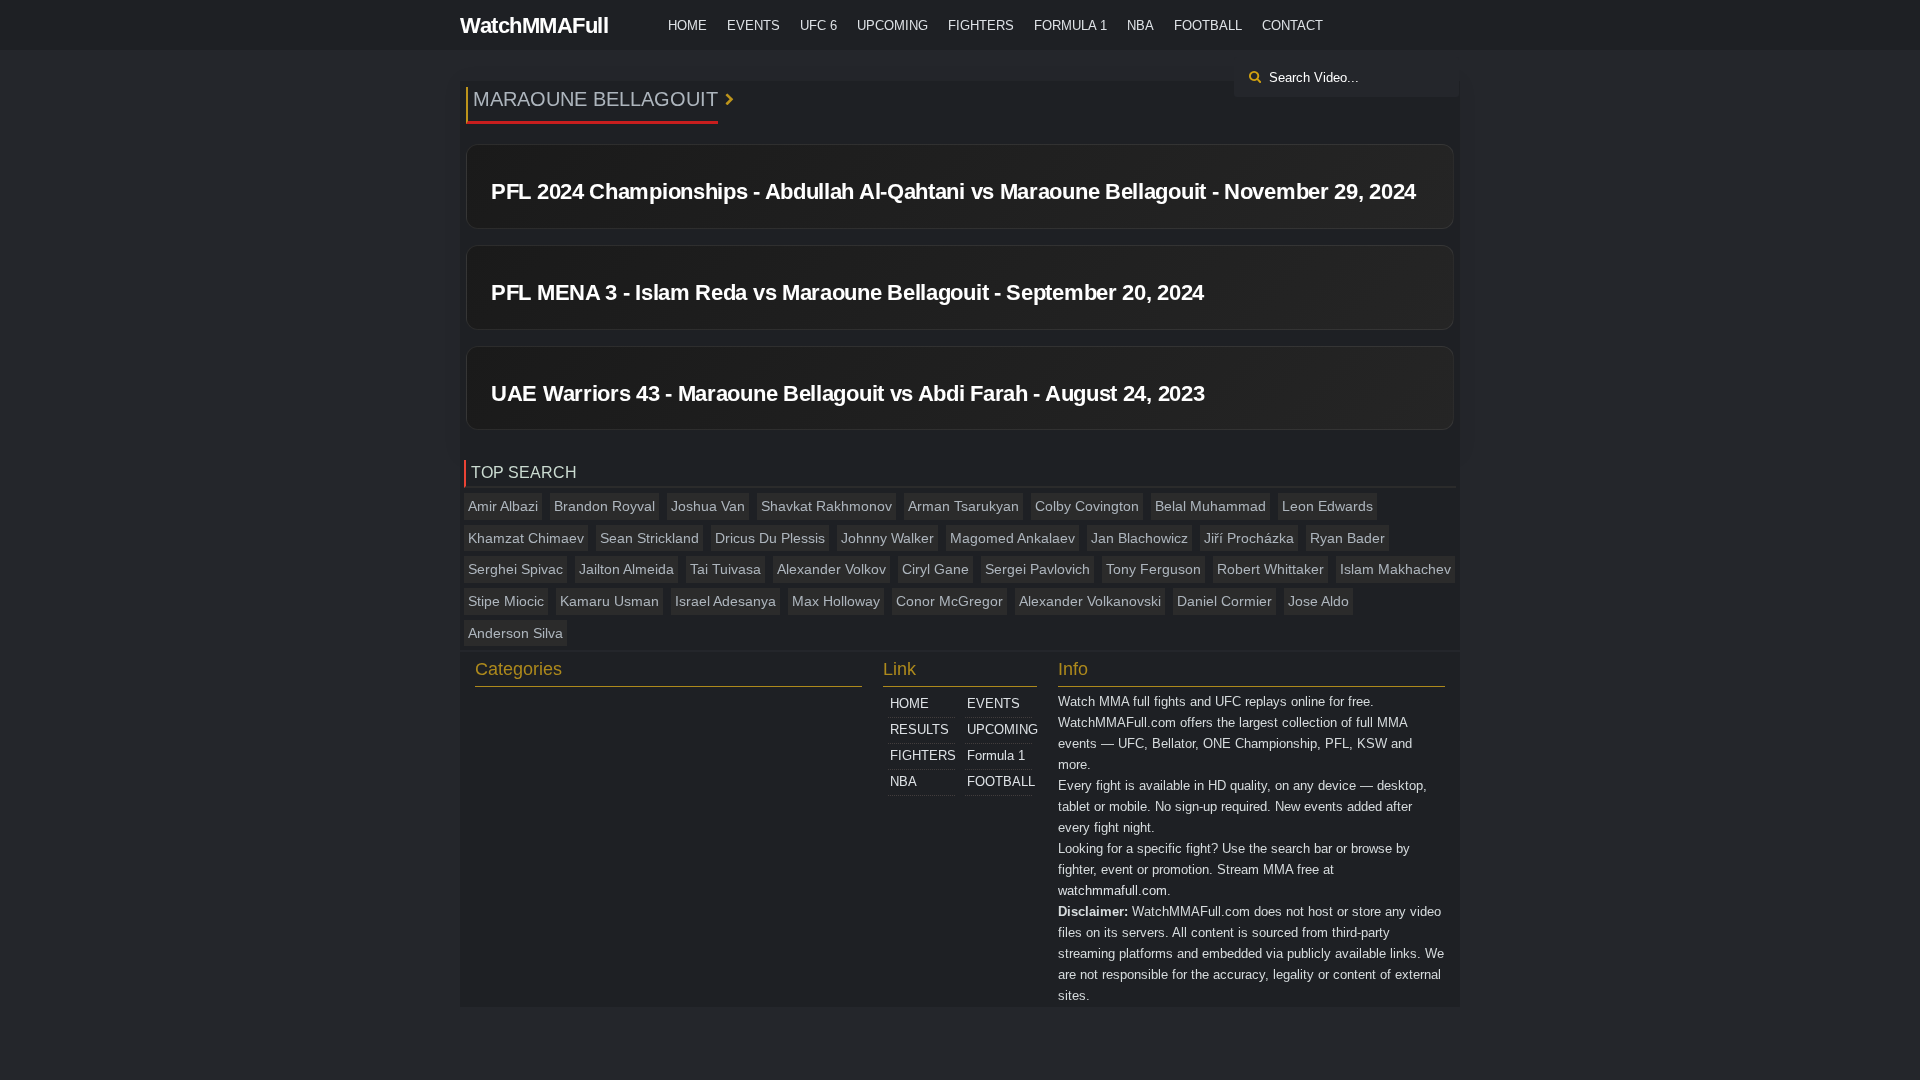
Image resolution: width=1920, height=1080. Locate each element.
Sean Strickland (649, 538)
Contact (1292, 25)
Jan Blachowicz (1139, 538)
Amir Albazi (503, 506)
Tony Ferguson (1153, 569)
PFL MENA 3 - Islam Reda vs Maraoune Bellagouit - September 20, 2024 (847, 292)
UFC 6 (818, 25)
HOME (687, 25)
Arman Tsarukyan (963, 506)
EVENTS (753, 25)
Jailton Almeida (626, 569)
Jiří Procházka (1249, 538)
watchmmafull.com (1112, 890)
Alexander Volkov (831, 569)
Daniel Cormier (1224, 601)
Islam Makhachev (1395, 569)
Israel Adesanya (725, 601)
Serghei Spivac (515, 569)
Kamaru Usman (609, 601)
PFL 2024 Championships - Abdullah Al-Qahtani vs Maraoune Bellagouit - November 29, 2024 (953, 191)
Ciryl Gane (935, 569)
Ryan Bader (1347, 538)
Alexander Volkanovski (1090, 601)
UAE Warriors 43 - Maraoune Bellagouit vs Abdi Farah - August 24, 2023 (847, 393)
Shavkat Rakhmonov (826, 506)
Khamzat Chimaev (526, 538)
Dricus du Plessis (770, 538)
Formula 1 (1070, 25)
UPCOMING (892, 25)
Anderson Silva (515, 633)
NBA (1140, 25)
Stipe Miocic (506, 601)
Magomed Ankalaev (1012, 538)
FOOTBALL (1208, 25)
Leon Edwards (1327, 506)
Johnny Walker (887, 538)
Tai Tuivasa (725, 569)
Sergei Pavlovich (1037, 569)
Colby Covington (1087, 506)
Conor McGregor (949, 601)
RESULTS (919, 729)
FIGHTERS (981, 25)
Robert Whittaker (1270, 569)
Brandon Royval (604, 506)
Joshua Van (708, 506)
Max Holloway (836, 601)
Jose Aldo (1318, 601)
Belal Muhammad (1210, 506)
